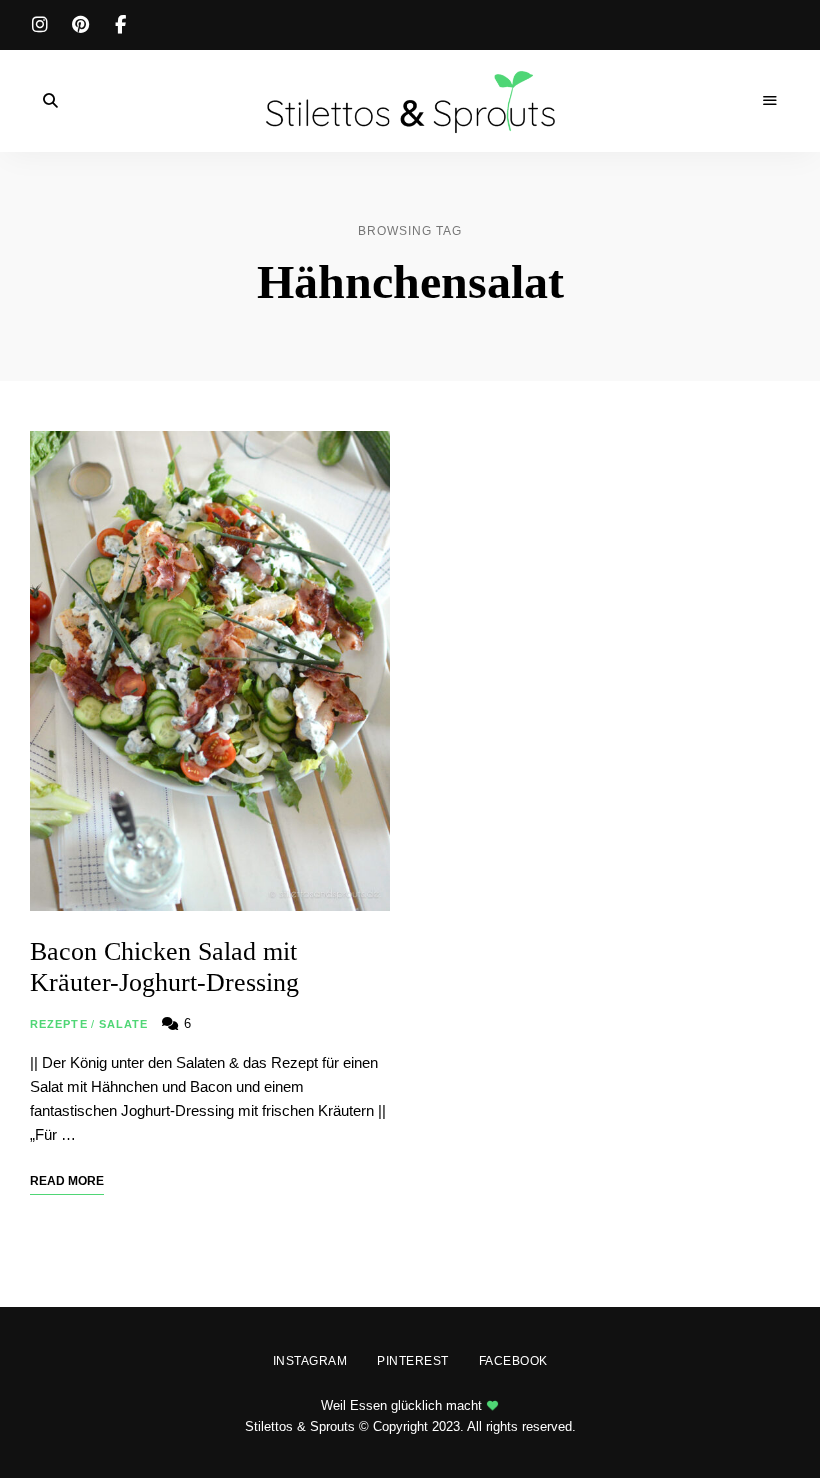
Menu (770, 101)
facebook (120, 25)
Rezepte (59, 1024)
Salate (124, 1024)
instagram (40, 25)
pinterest (80, 25)
